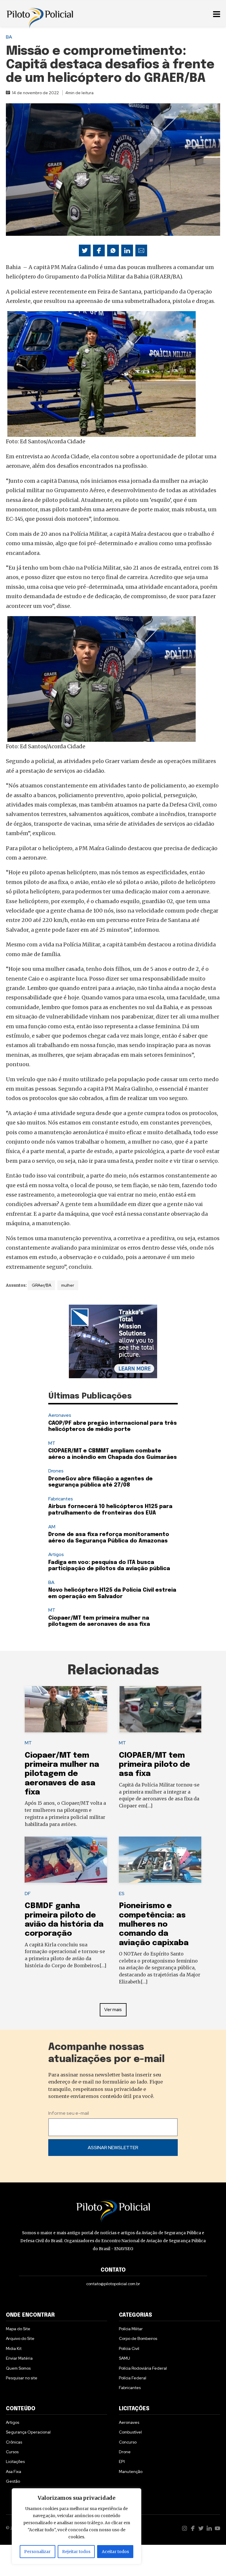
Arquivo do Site (20, 2338)
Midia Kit (14, 2348)
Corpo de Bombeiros (138, 2338)
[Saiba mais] (113, 1341)
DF (28, 1894)
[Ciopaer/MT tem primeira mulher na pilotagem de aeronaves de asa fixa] (66, 1709)
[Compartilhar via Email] (141, 251)
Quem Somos (18, 2368)
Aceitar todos (115, 2552)
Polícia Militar (131, 2329)
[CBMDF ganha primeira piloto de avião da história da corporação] (66, 1860)
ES (122, 1894)
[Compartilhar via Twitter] (85, 251)
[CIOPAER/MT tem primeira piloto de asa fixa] (160, 1709)
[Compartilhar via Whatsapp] (113, 251)
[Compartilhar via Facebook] (99, 251)
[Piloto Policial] (40, 13)
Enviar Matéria (19, 2358)
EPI (122, 2461)
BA (9, 37)
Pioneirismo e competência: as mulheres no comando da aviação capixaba (154, 1924)
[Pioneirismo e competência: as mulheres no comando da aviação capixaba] (160, 1860)
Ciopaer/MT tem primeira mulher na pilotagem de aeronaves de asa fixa (62, 1774)
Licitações (15, 2461)
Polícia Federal (133, 2378)
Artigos (56, 1554)
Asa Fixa (14, 2471)
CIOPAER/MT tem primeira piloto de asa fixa (154, 1765)
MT (52, 1443)
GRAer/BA (41, 1285)
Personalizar (37, 2552)
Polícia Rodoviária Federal (143, 2368)
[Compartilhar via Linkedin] (127, 251)
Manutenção (131, 2471)
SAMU (124, 2358)
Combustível (130, 2432)
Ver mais (113, 2009)
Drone (125, 2452)
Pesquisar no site (22, 2378)
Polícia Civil (129, 2348)
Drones (56, 1471)
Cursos (12, 2452)
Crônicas (14, 2442)
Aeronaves (60, 1415)
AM (52, 1527)
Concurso (128, 2442)
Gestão (13, 2481)
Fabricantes (61, 1499)
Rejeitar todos (76, 2552)
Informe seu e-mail (69, 2113)
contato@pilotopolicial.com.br (113, 2284)
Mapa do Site (18, 2329)
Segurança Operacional (28, 2432)
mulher (68, 1285)
